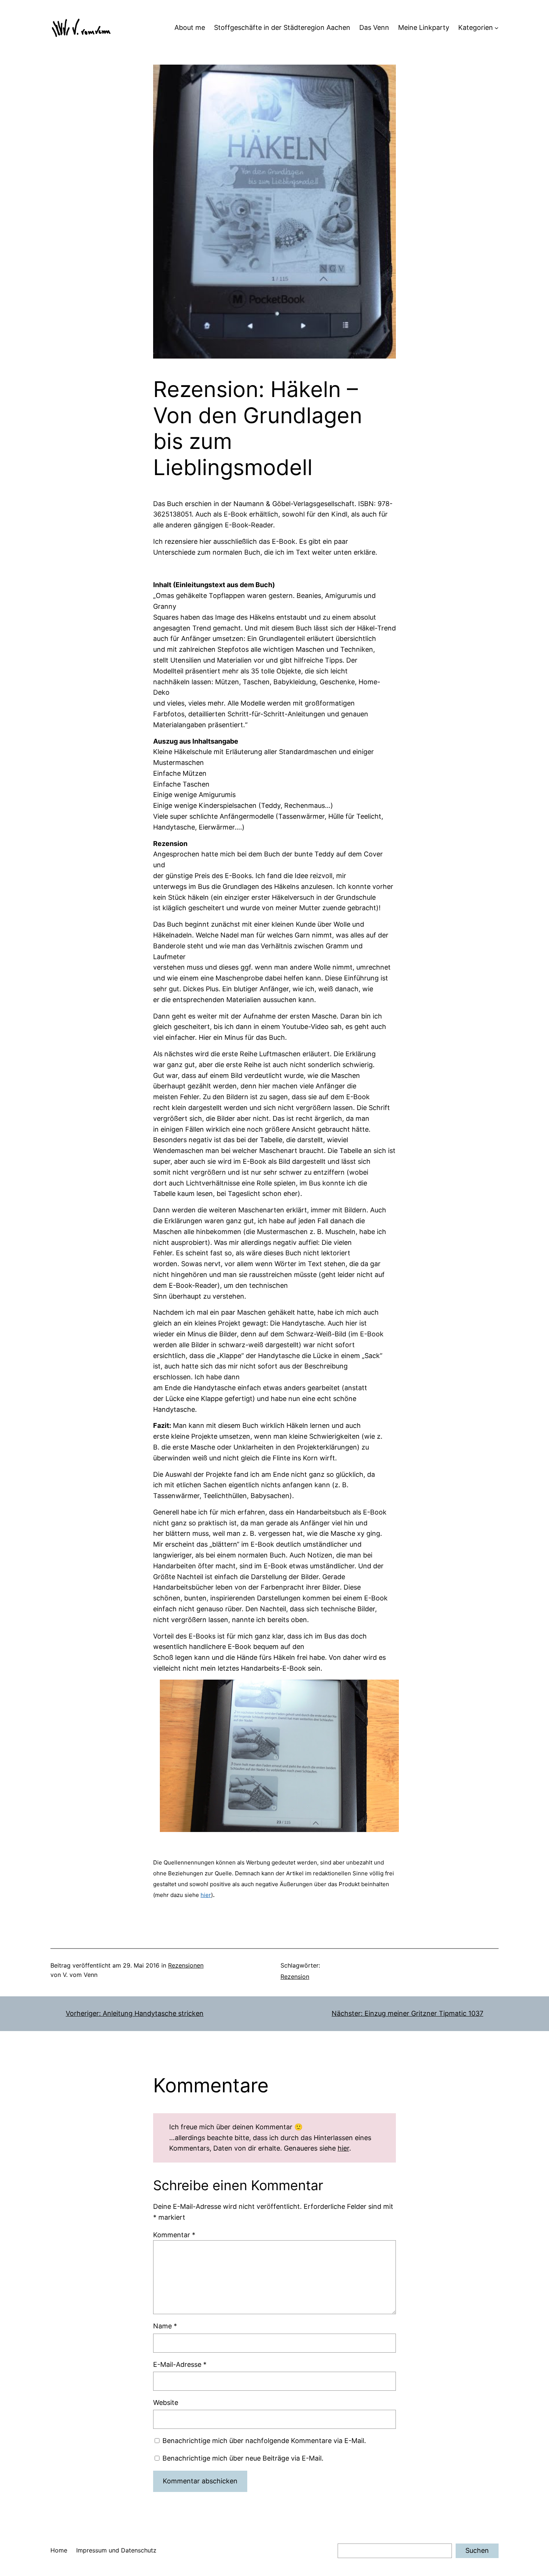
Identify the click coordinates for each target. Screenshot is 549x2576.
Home (59, 2550)
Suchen (477, 2550)
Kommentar (174, 2235)
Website (166, 2403)
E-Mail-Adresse (180, 2364)
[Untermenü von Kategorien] (497, 28)
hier (206, 1895)
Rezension (295, 1977)
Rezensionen (186, 1965)
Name (165, 2326)
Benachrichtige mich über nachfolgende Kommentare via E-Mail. (264, 2441)
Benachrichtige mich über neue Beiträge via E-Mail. (243, 2458)
